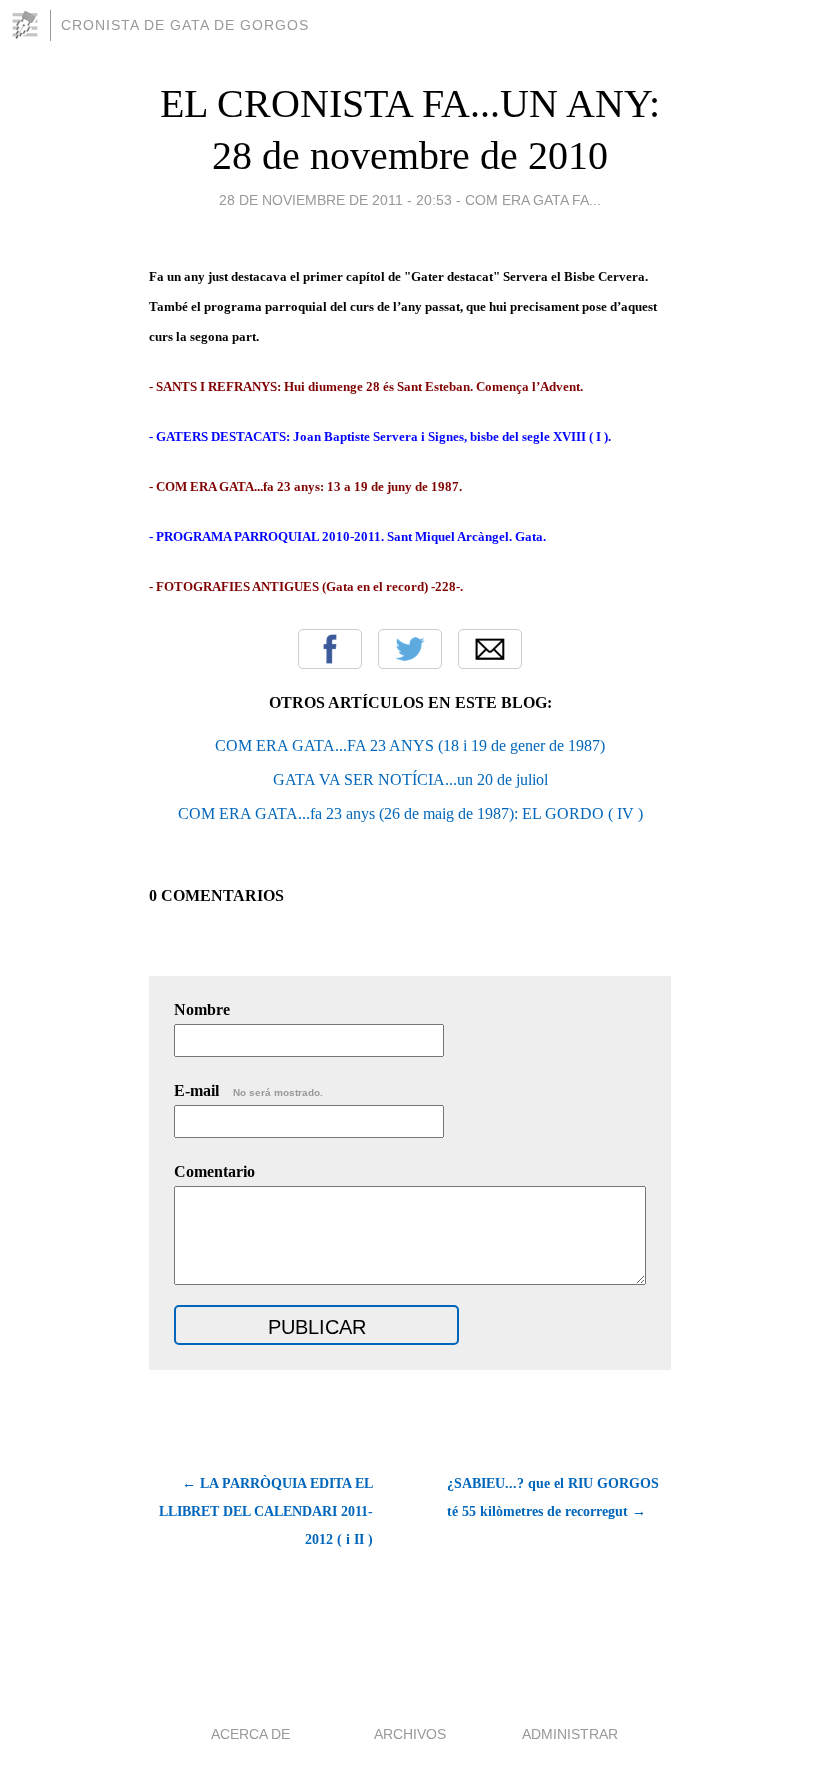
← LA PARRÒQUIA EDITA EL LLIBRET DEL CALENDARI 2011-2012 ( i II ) (266, 1511)
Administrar (570, 1734)
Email (490, 649)
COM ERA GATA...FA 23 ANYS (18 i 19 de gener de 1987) (410, 745)
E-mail (248, 1090)
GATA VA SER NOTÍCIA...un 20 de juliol (410, 779)
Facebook (330, 649)
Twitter (410, 649)
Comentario (214, 1171)
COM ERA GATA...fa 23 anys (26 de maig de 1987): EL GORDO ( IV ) (410, 813)
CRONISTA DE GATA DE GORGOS (185, 25)
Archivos (410, 1734)
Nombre (202, 1009)
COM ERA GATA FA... (533, 200)
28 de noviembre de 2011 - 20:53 (335, 200)
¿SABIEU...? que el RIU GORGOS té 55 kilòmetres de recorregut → (553, 1497)
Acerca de (250, 1734)
